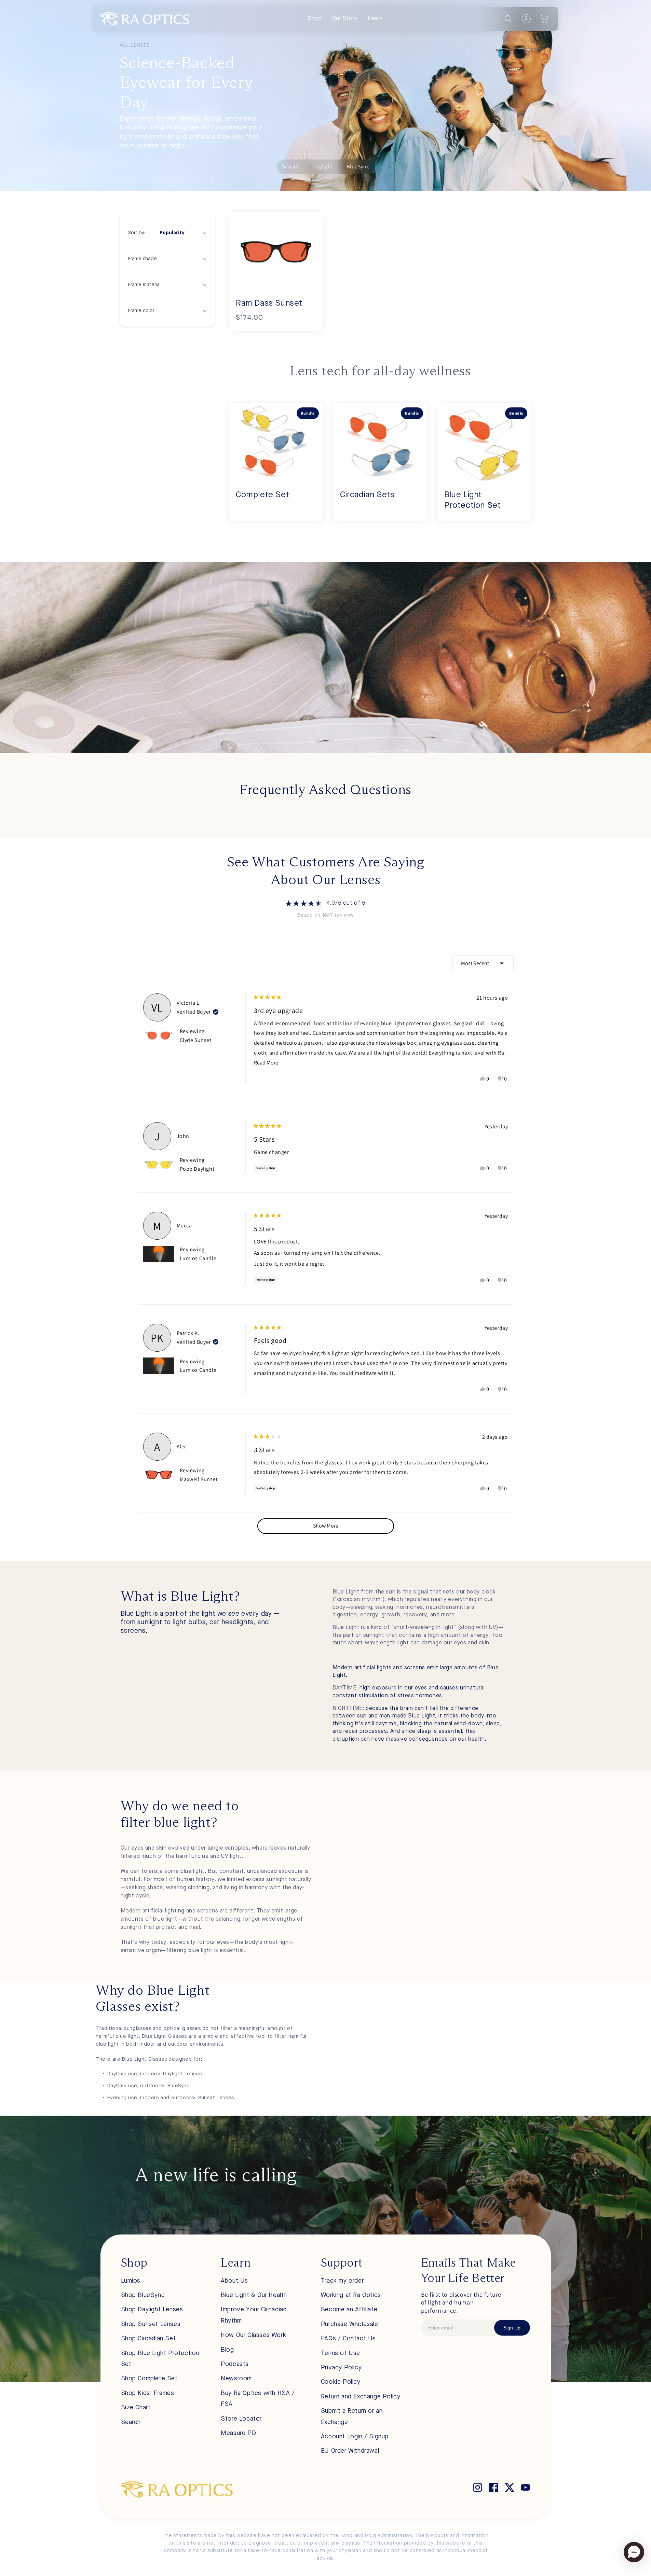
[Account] (526, 19)
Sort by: (156, 233)
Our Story (345, 19)
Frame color (141, 311)
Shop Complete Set (149, 2379)
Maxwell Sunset (199, 1479)
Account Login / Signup (355, 2437)
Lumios (131, 2281)
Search (131, 2422)
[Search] (508, 19)
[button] (544, 19)
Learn (375, 19)
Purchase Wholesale (350, 2324)
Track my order (342, 2281)
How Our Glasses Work (253, 2335)
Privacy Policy (341, 2368)
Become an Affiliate (349, 2310)
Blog (227, 2350)
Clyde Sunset (196, 1040)
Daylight (323, 166)
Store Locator (241, 2419)
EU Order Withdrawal (350, 2451)
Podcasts (235, 2364)
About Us (234, 2281)
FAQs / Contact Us (348, 2339)
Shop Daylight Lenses (152, 2310)
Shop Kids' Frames (148, 2393)
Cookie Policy (341, 2382)
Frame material (144, 285)
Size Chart (136, 2408)
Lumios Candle (198, 1258)
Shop (315, 19)
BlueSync (358, 166)
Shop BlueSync (143, 2295)
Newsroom (236, 2379)
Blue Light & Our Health (254, 2295)
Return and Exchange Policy (361, 2397)
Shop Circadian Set (148, 2339)
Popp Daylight (197, 1169)
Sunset (290, 166)
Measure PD (238, 2433)
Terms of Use (341, 2353)
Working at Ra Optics (351, 2295)
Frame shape (143, 259)
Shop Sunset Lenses (151, 2324)
